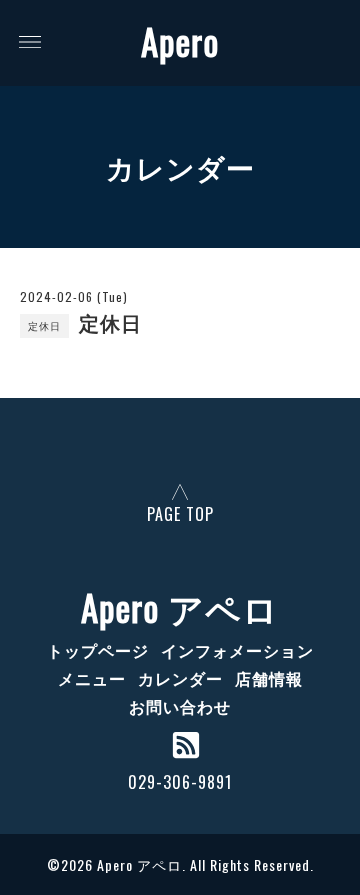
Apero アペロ (180, 607)
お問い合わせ (180, 706)
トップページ (98, 650)
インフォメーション (237, 650)
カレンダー (180, 678)
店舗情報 (269, 678)
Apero (180, 41)
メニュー (92, 678)
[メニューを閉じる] (180, 447)
